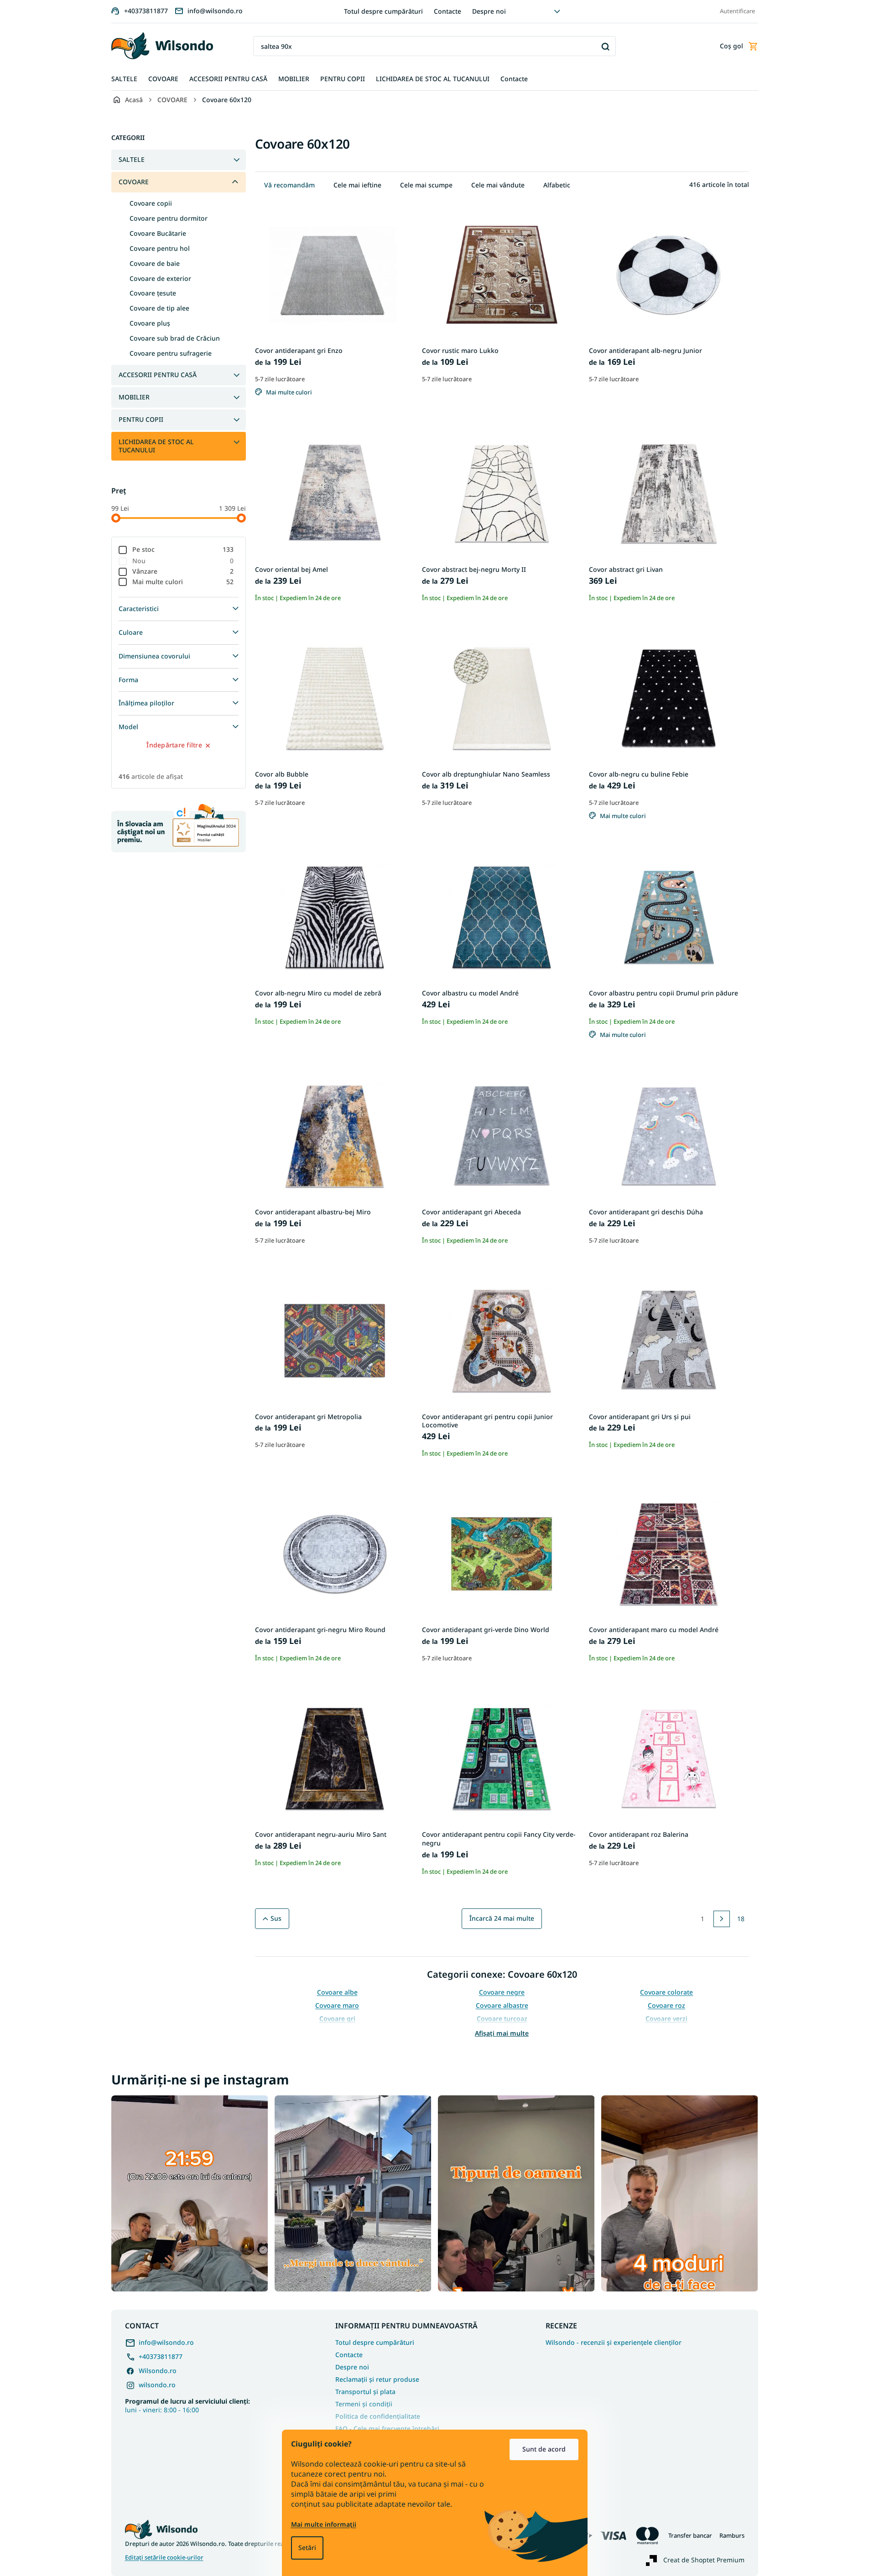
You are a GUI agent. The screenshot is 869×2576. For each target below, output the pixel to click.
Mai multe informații (324, 2524)
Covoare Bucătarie (158, 233)
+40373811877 (161, 2356)
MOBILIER (134, 397)
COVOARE (134, 182)
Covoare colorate (666, 1992)
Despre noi (489, 11)
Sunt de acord (544, 2449)
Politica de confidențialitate (378, 2416)
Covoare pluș (150, 323)
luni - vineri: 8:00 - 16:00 (187, 2405)
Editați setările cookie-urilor (164, 2558)
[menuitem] (124, 79)
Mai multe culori (183, 582)
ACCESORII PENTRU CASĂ (158, 375)
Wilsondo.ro (158, 2371)
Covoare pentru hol (160, 248)
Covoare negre (502, 1992)
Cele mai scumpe (426, 185)
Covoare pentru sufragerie (171, 353)
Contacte (448, 11)
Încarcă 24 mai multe (502, 1918)
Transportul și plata (365, 2392)
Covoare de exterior (160, 278)
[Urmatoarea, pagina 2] (722, 1919)
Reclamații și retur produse (377, 2379)
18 (741, 1919)
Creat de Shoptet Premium (704, 2560)
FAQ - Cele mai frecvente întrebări (387, 2428)
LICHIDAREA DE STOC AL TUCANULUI (156, 446)
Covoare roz (666, 2005)
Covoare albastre (502, 2005)
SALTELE (132, 159)
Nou (183, 561)
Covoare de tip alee (159, 308)
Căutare (606, 46)
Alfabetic (557, 185)
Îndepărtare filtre (174, 745)
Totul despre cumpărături (383, 11)
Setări (307, 2547)
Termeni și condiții (364, 2404)
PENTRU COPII (141, 419)
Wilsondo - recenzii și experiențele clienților (614, 2343)
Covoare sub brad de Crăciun (175, 338)
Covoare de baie (155, 263)
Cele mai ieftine (357, 185)
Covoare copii (151, 203)
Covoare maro (337, 2005)
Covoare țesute (153, 293)
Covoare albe (337, 1992)
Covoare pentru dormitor (169, 218)
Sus (276, 1918)
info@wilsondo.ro (166, 2342)
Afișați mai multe (502, 2033)
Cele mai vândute (498, 185)
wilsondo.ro (157, 2385)
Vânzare (183, 571)
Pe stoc (183, 549)
